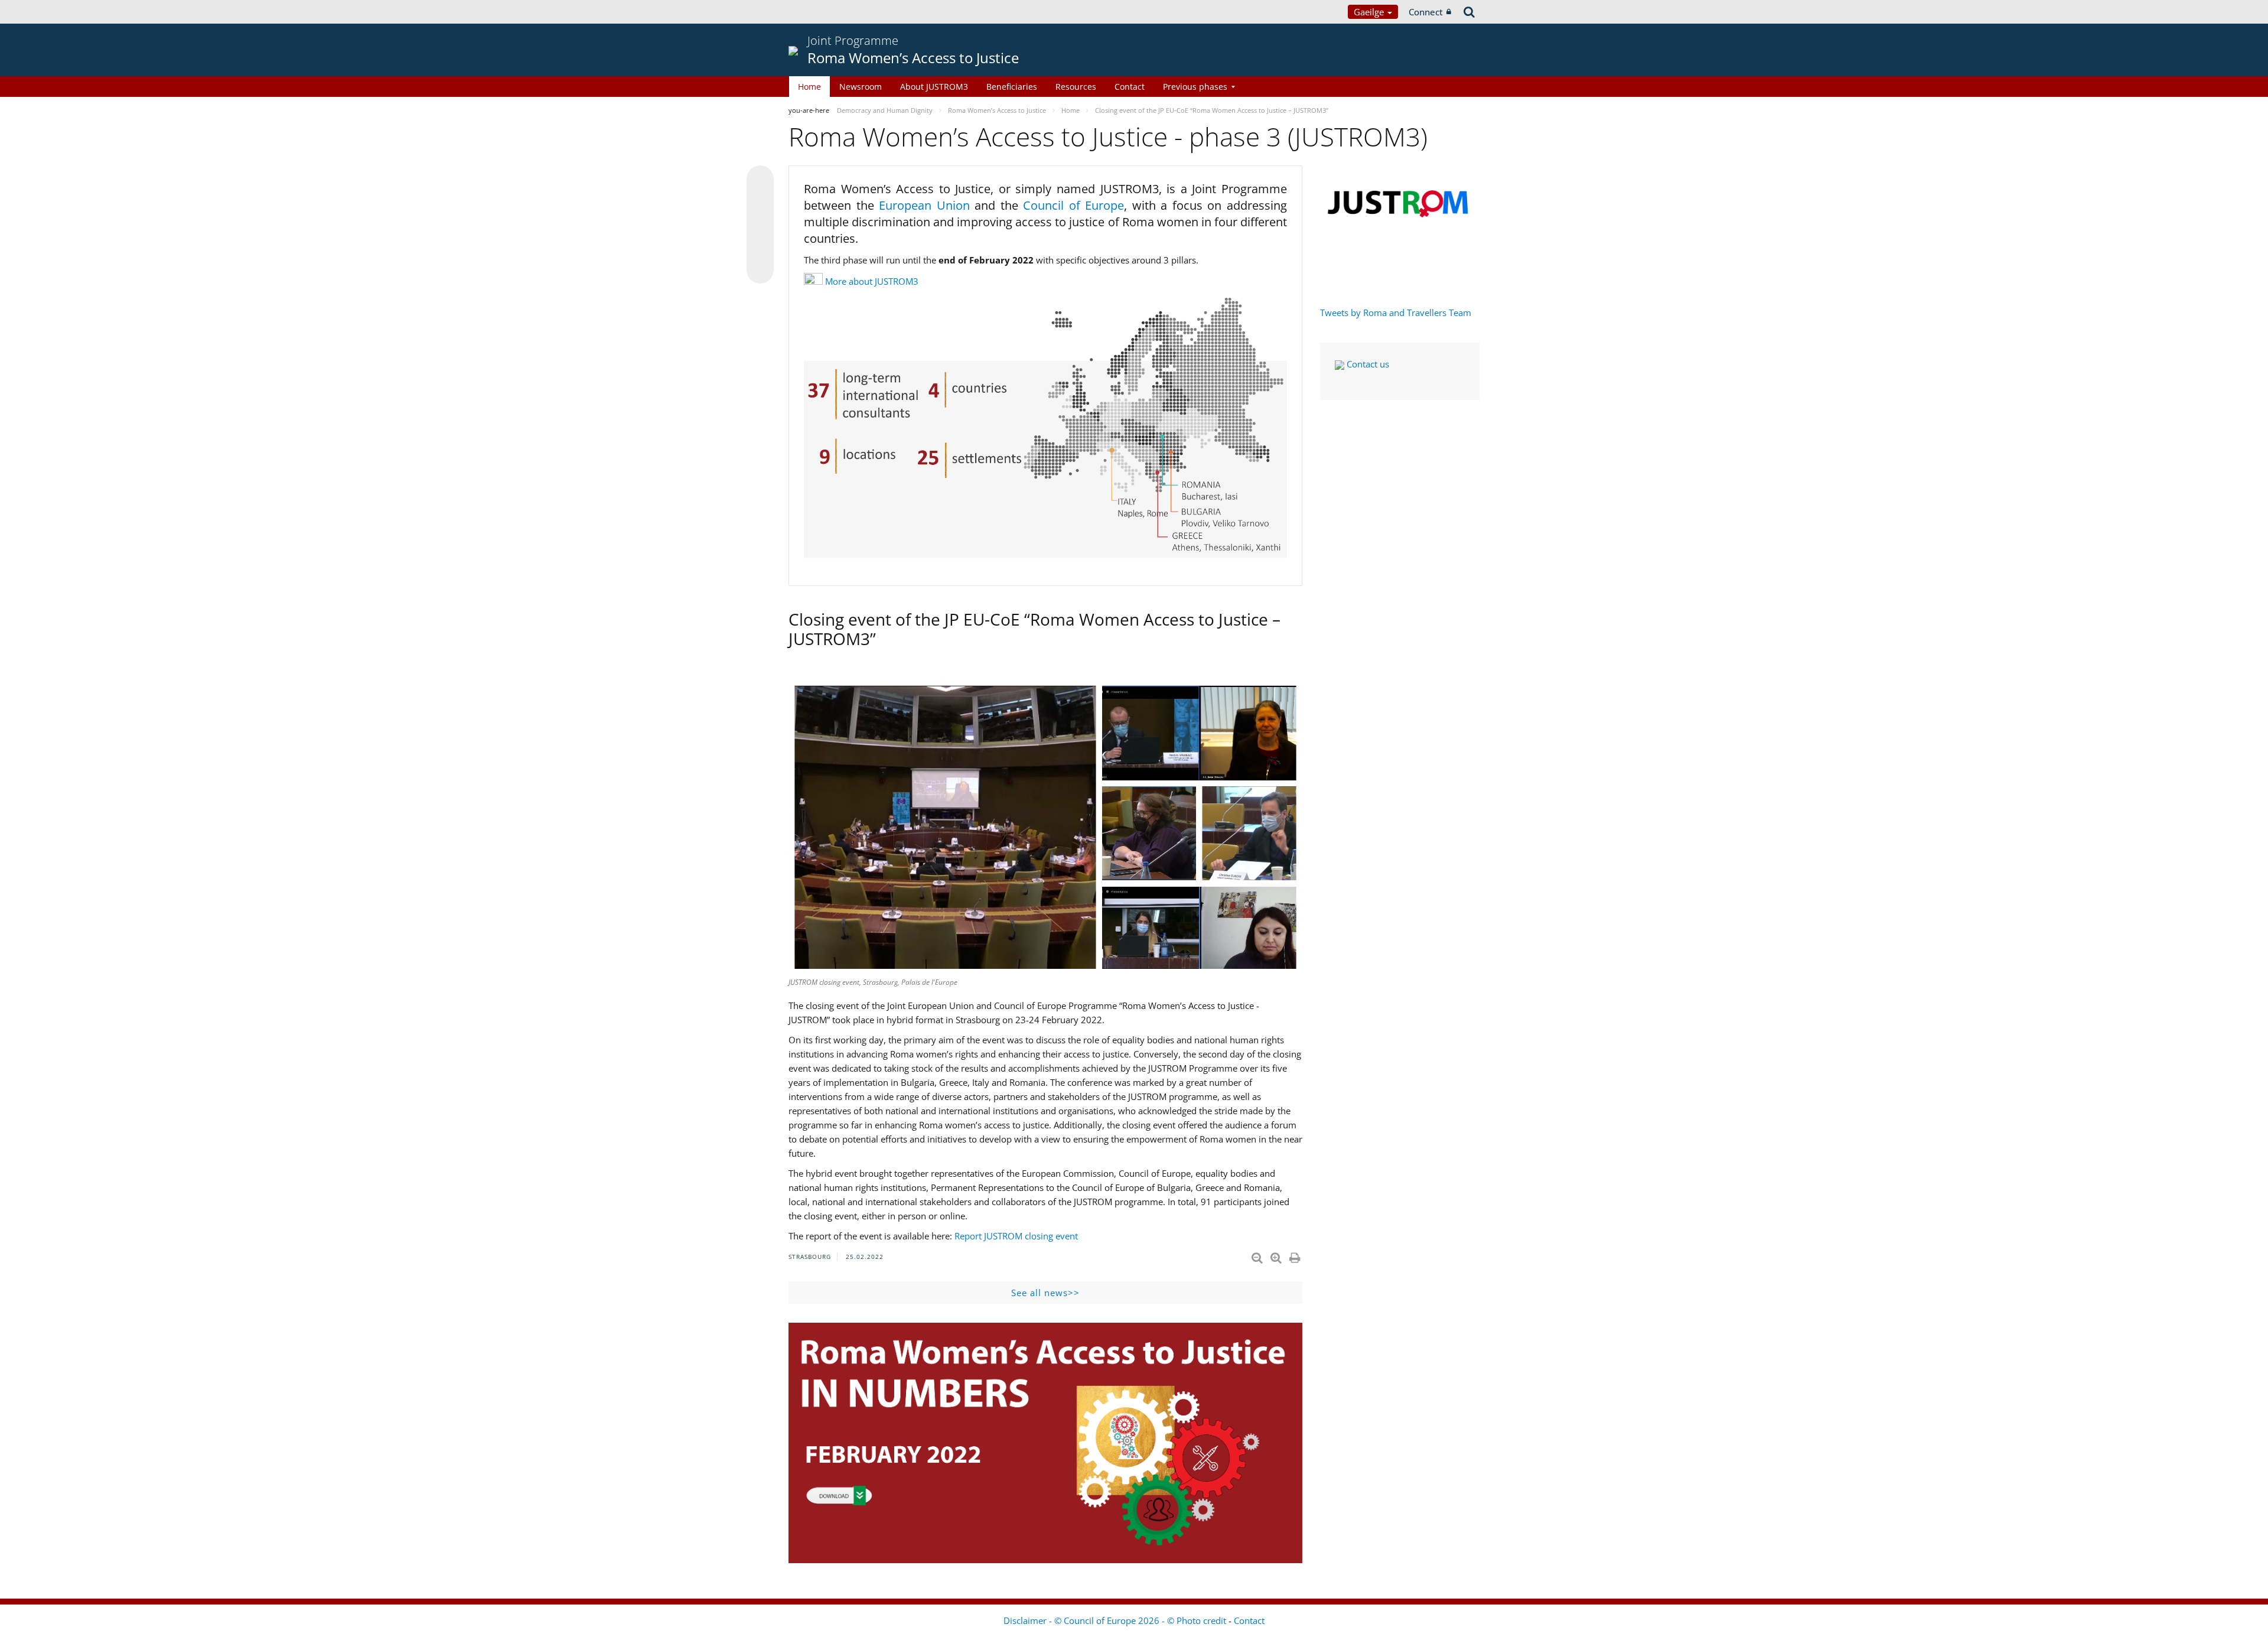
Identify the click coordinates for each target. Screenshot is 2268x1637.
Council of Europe (1073, 205)
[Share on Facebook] (760, 225)
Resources (1076, 87)
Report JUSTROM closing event (1016, 1236)
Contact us (1367, 364)
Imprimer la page (1296, 1255)
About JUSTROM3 (934, 87)
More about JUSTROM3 (872, 281)
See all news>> (1045, 1293)
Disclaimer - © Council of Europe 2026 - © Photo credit (1116, 1620)
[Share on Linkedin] (760, 248)
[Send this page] (760, 270)
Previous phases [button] (1195, 87)
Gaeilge (1370, 12)
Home (809, 87)
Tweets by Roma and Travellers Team (1396, 313)
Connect (1426, 12)
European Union (927, 205)
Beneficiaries (1012, 87)
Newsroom (861, 87)
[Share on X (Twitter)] (760, 203)
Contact (1130, 87)
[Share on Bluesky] (760, 180)
